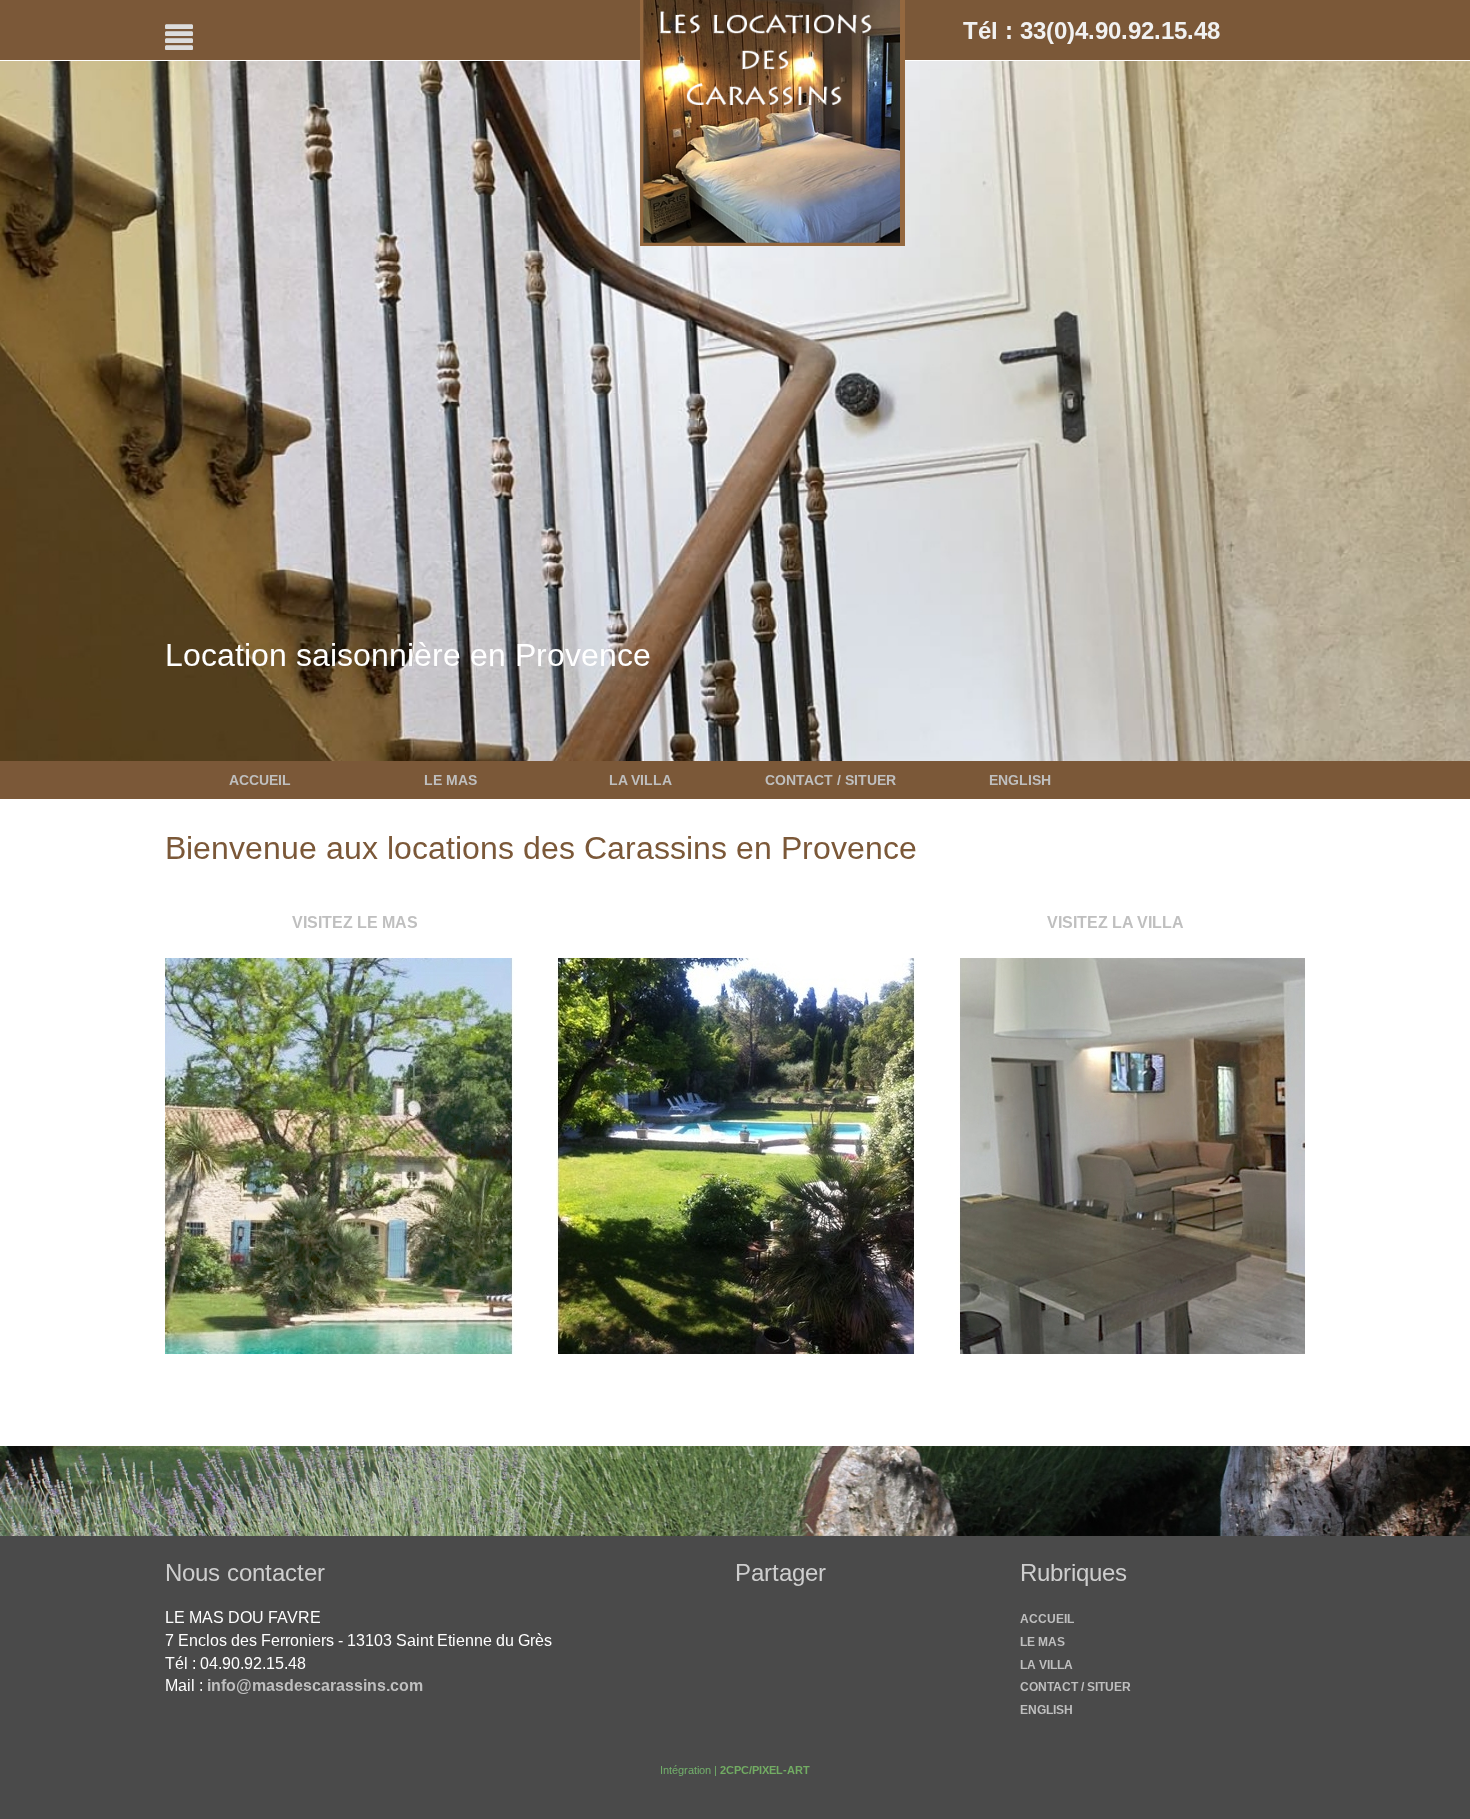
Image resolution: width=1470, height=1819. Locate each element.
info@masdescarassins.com (315, 1685)
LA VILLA (640, 780)
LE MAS (450, 780)
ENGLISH (1020, 780)
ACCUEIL (260, 780)
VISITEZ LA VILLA (1115, 922)
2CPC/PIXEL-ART (765, 1770)
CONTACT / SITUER (830, 780)
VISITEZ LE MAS (355, 922)
